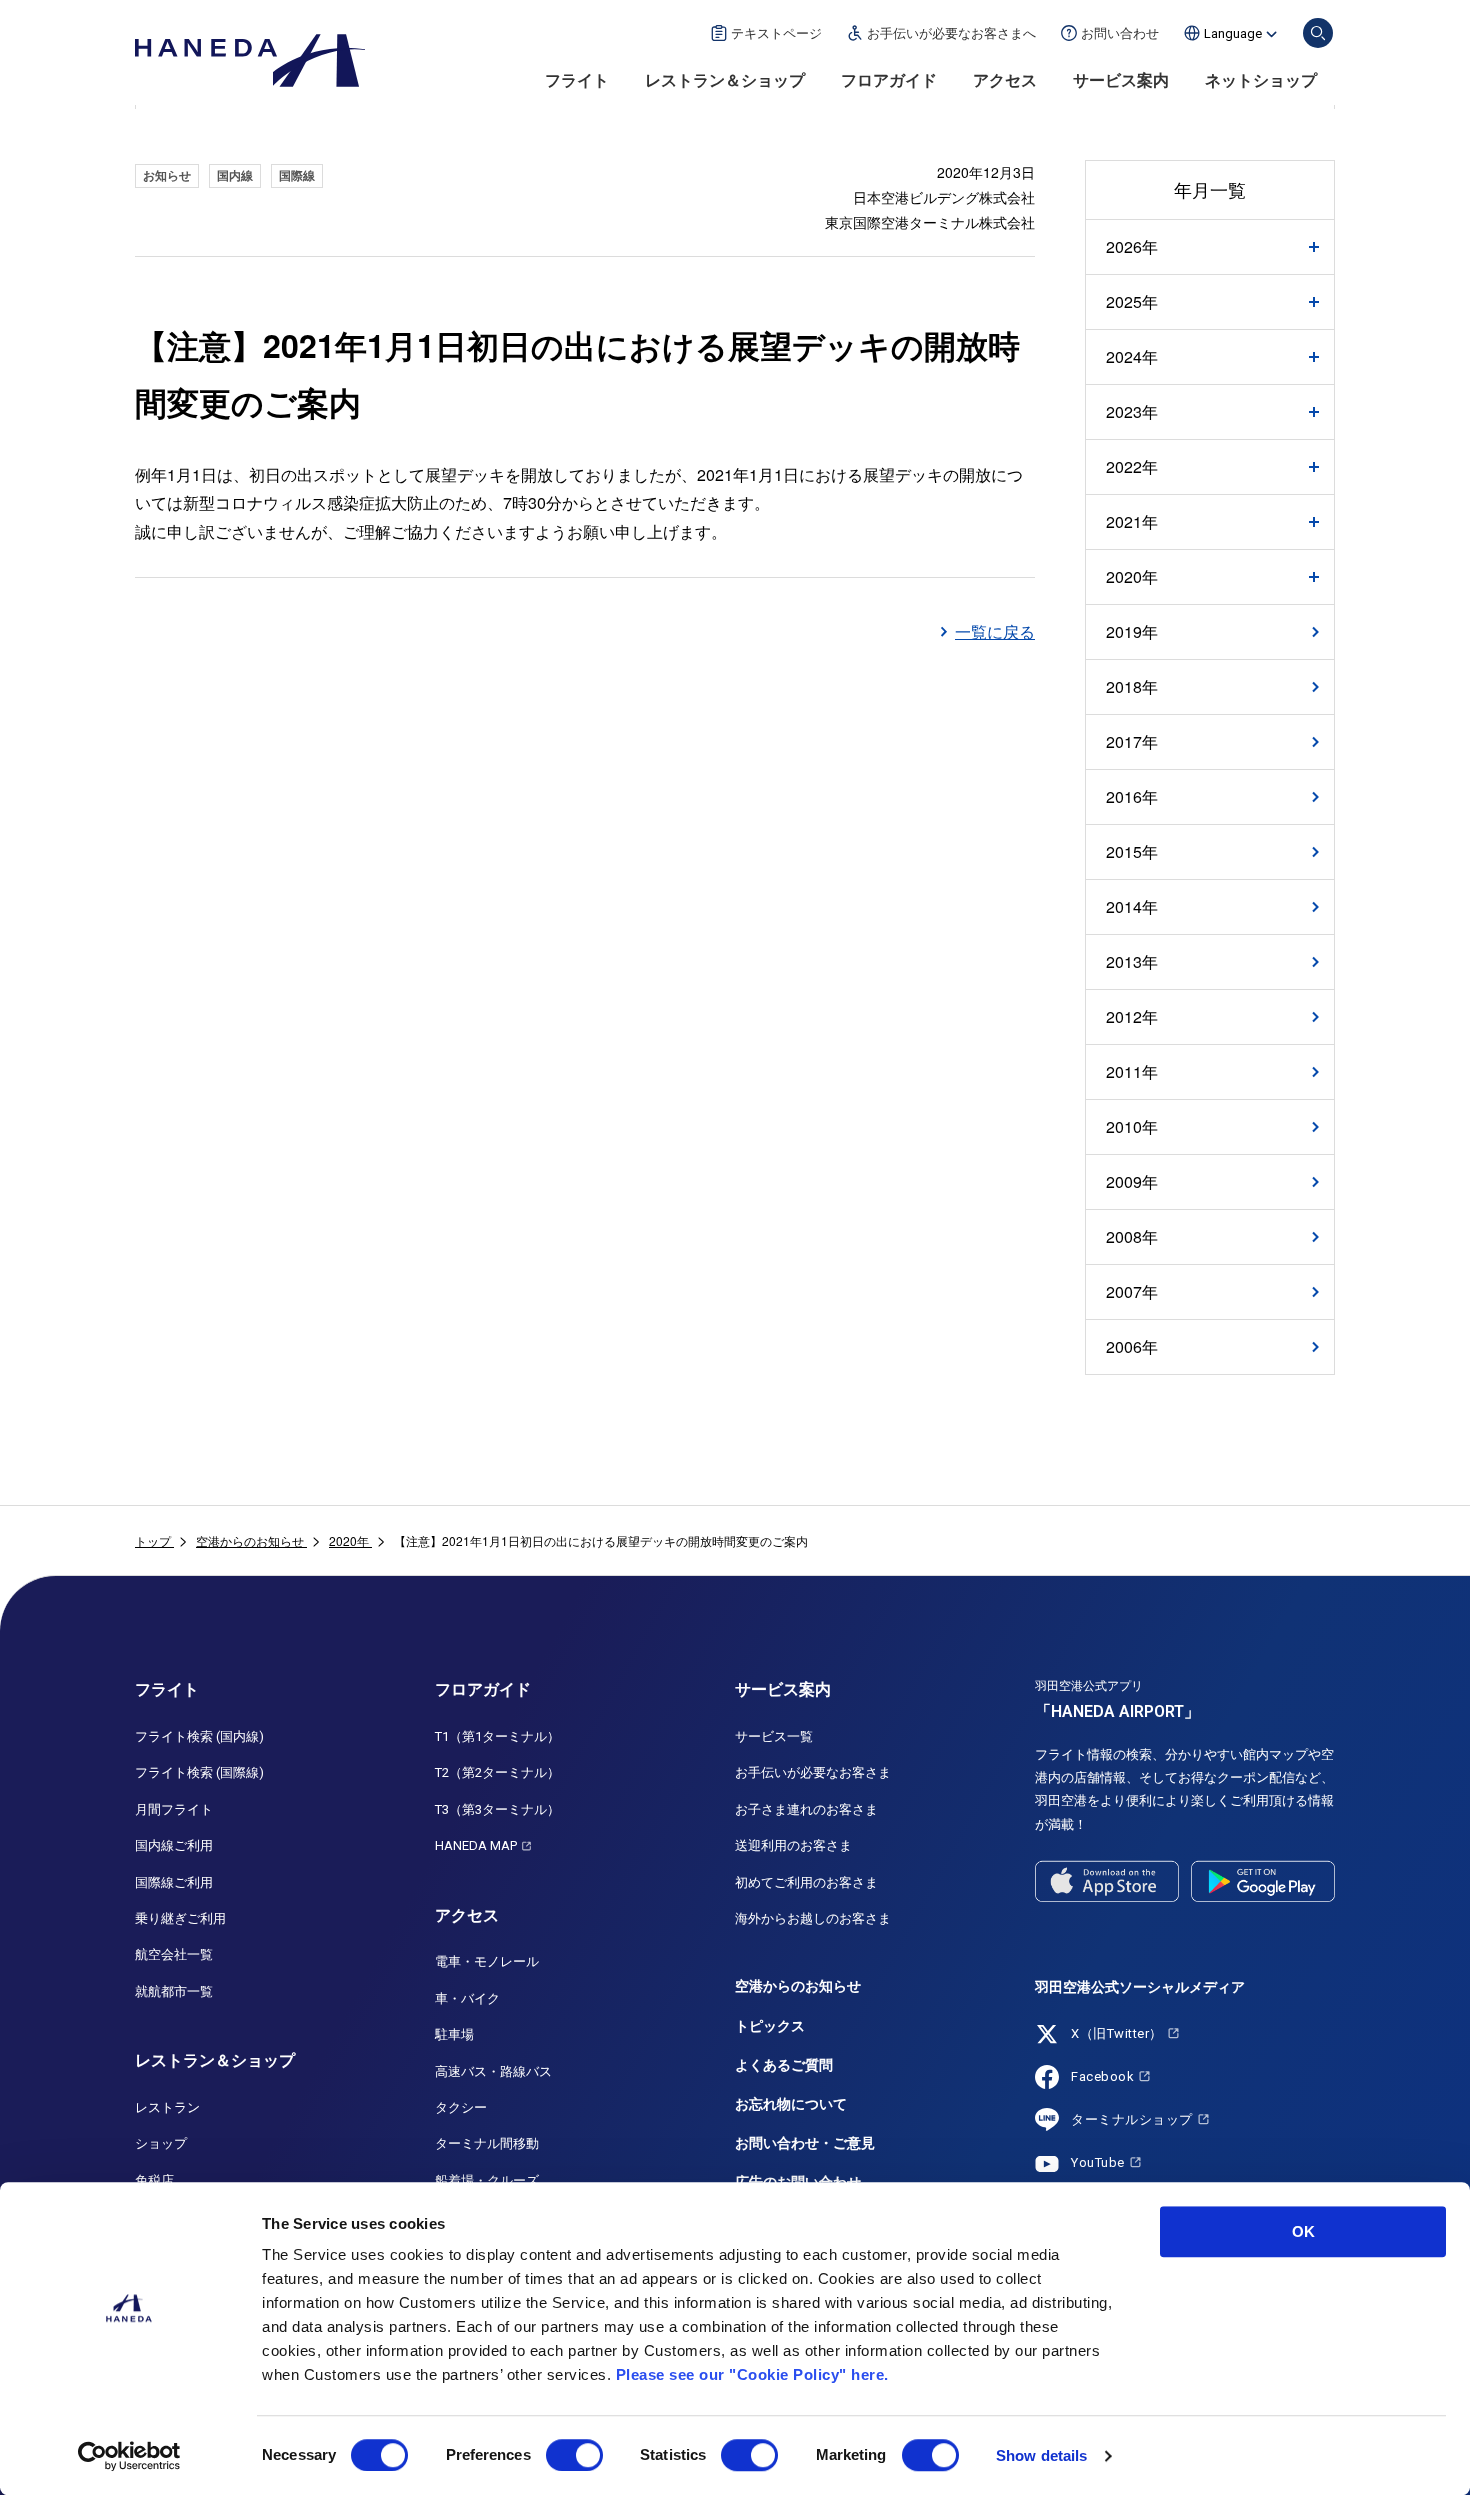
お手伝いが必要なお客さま (813, 1772)
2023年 (1132, 412)
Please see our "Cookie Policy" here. (752, 2374)
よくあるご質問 (784, 2065)
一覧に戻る (995, 631)
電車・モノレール (487, 1961)
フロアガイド (889, 80)
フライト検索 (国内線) (199, 1736)
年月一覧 (1210, 189)
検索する (1318, 33)
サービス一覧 (774, 1736)
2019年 (1132, 631)
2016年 (1132, 796)
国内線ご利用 (174, 1845)
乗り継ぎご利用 (180, 1918)
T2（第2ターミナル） (497, 1772)
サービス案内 (1121, 80)
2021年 (1132, 522)
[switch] (574, 2455)
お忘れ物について (791, 2104)
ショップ (161, 2143)
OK (1303, 2231)
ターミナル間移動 (487, 2143)
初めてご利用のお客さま (806, 1882)
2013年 (1132, 961)
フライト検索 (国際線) (199, 1772)
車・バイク (467, 1998)
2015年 (1132, 851)
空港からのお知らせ (798, 1986)
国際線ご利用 (174, 1882)
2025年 (1132, 302)
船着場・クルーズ (487, 2180)
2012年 (1132, 1016)
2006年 (1132, 1346)
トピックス (770, 2026)
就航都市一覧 (174, 1991)
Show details (1041, 2455)
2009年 (1132, 1181)
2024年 (1132, 357)
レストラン (167, 2107)
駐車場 (454, 2034)
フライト (577, 80)
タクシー (461, 2107)
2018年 (1132, 686)
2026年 (1132, 247)
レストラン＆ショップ (725, 80)
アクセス (1005, 80)
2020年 (1132, 577)
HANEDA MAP (476, 1845)
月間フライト (174, 1809)
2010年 (1132, 1126)
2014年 (1132, 906)
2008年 (1132, 1236)
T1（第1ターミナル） (497, 1736)
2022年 (1132, 467)
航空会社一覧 (174, 1954)
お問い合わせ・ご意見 (805, 2143)
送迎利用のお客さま (793, 1845)
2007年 (1132, 1291)
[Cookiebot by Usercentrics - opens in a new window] (129, 2456)
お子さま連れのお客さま (806, 1809)
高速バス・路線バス (493, 2071)
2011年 (1132, 1071)
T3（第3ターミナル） (497, 1809)
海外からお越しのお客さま (813, 1918)
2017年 (1132, 741)
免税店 (154, 2180)
